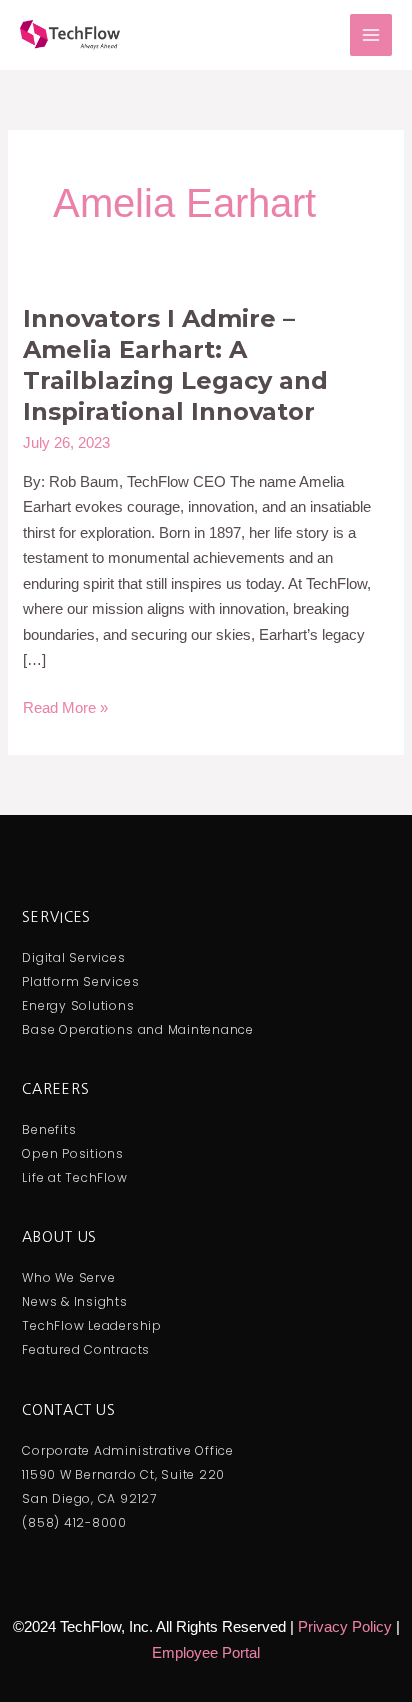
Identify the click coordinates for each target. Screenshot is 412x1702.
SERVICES (56, 917)
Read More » (65, 705)
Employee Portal (206, 1652)
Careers (55, 1089)
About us (59, 1237)
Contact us (69, 1410)
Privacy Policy (345, 1626)
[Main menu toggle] (371, 35)
